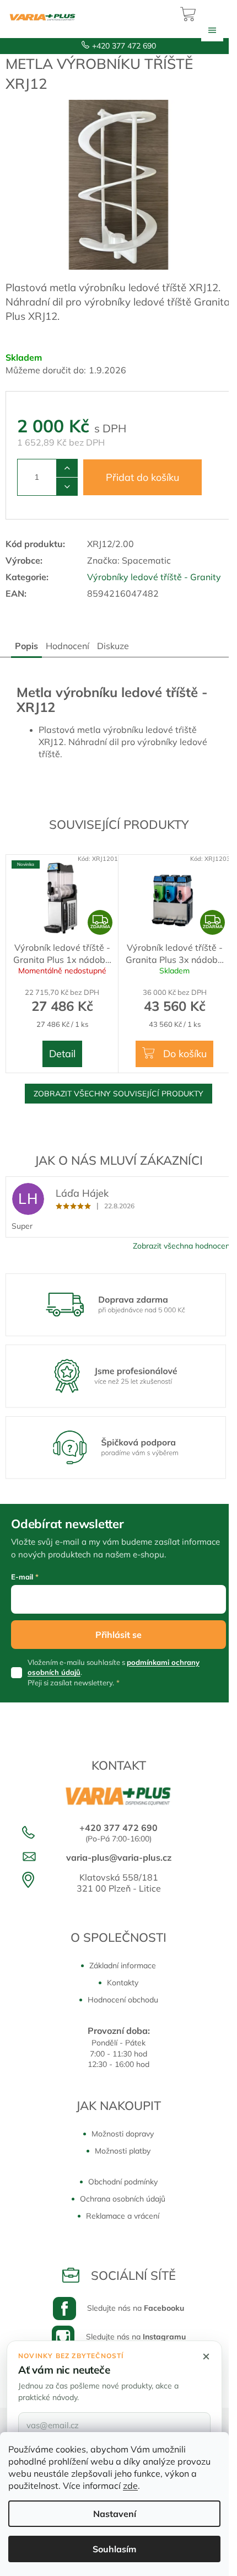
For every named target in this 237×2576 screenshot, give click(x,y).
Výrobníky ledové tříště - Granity (154, 577)
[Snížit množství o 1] (67, 486)
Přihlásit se (118, 1635)
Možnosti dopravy (123, 2134)
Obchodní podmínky (123, 2182)
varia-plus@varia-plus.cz (119, 1857)
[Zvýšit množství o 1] (67, 468)
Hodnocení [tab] (68, 646)
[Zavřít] (206, 2357)
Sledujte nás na (136, 2308)
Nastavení (115, 2514)
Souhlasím (114, 2549)
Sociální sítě (133, 2275)
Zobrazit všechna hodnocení (182, 1246)
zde (130, 2486)
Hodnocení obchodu (123, 2000)
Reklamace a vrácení (123, 2216)
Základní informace (123, 1966)
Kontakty (123, 1983)
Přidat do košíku (142, 477)
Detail (62, 1054)
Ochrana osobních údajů (123, 2199)
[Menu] (212, 30)
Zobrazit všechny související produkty (118, 1094)
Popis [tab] (26, 646)
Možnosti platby (123, 2151)
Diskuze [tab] (113, 646)
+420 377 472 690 (124, 46)
